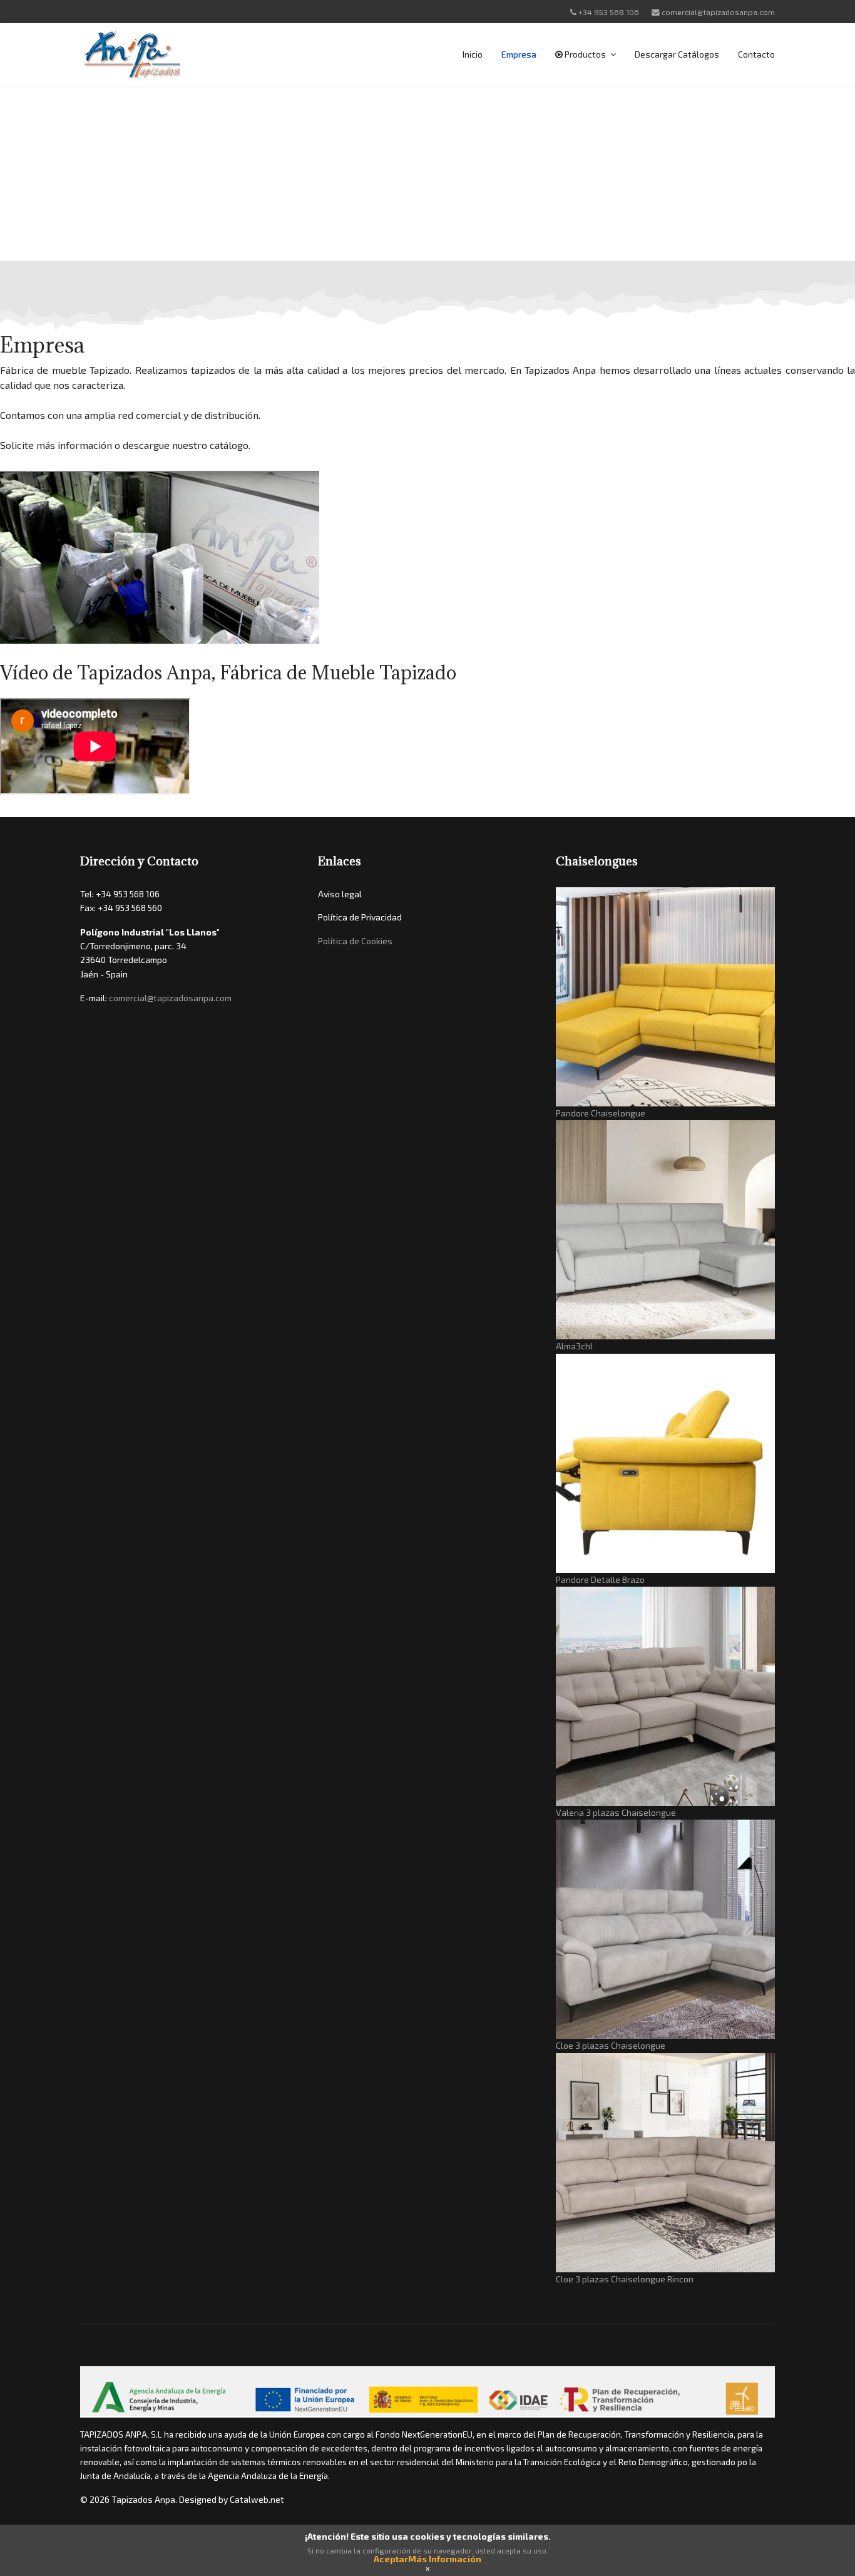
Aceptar (391, 2559)
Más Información (445, 2559)
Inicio (473, 54)
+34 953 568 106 (609, 12)
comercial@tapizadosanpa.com (718, 12)
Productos (584, 54)
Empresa (519, 54)
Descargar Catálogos (677, 54)
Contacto (756, 54)
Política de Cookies (355, 941)
